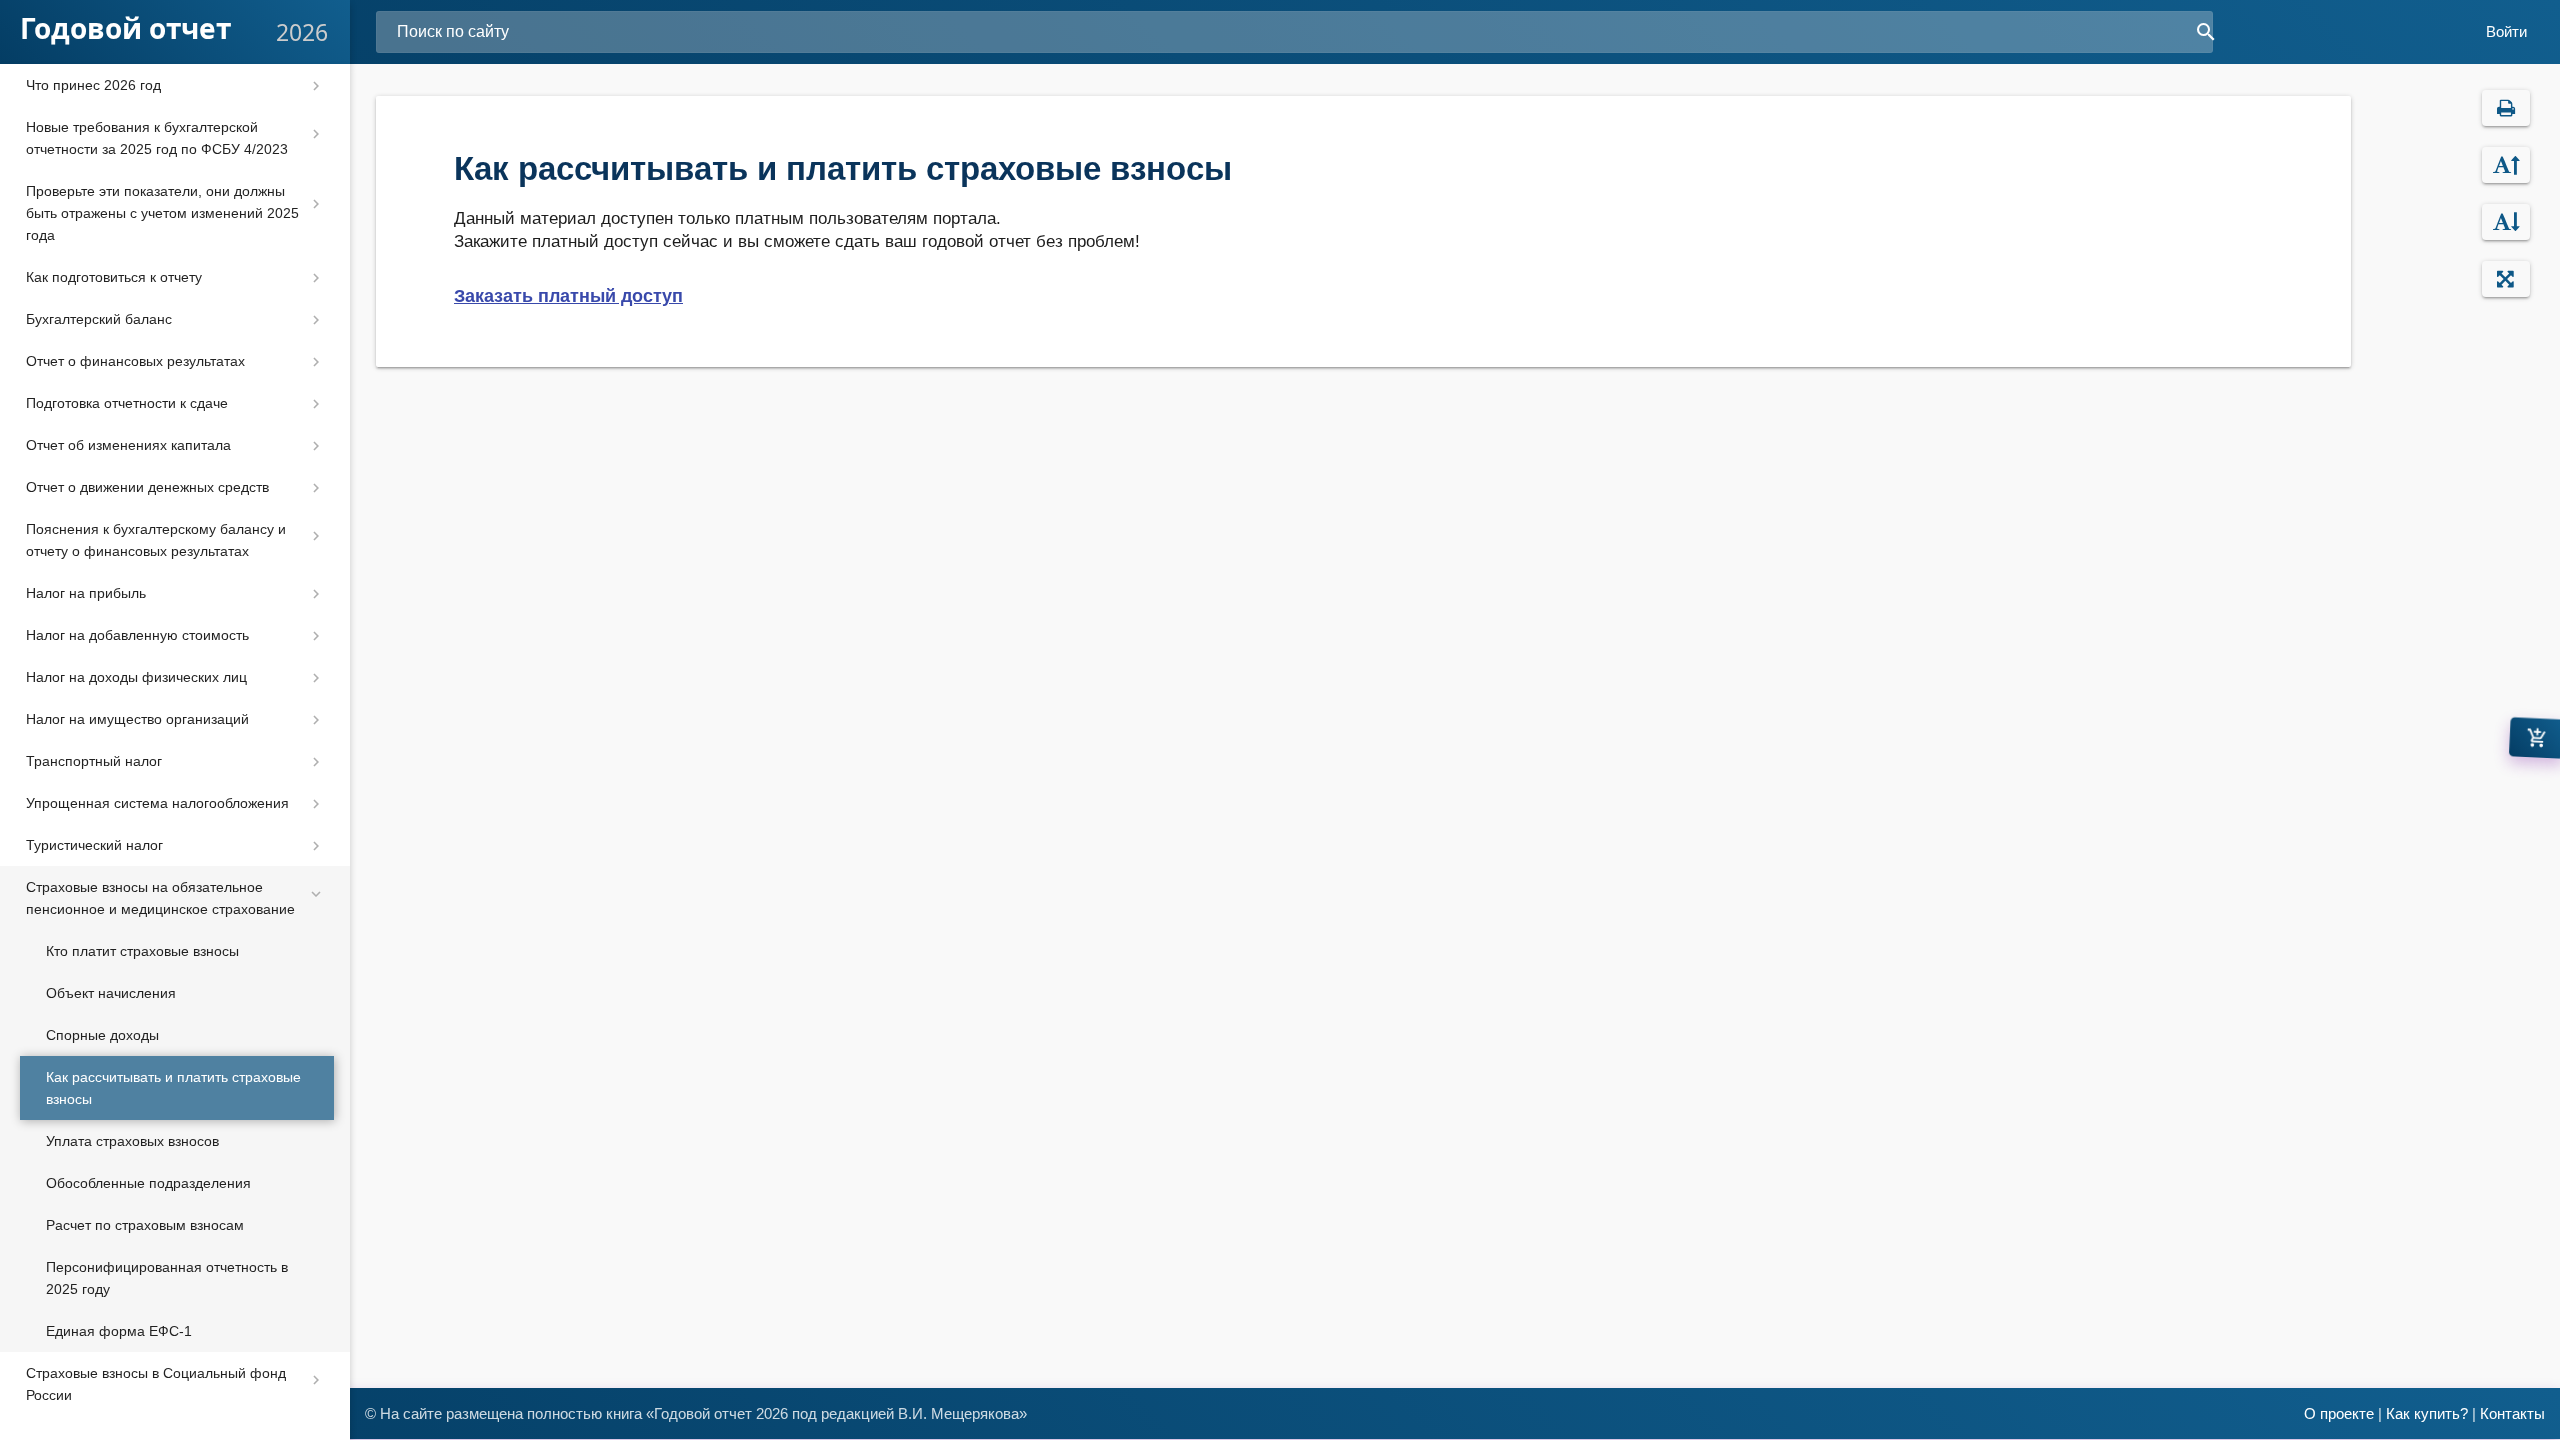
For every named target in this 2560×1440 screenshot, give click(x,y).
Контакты (2512, 1413)
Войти (2506, 31)
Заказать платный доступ (568, 296)
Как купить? (2427, 1413)
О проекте (2339, 1413)
